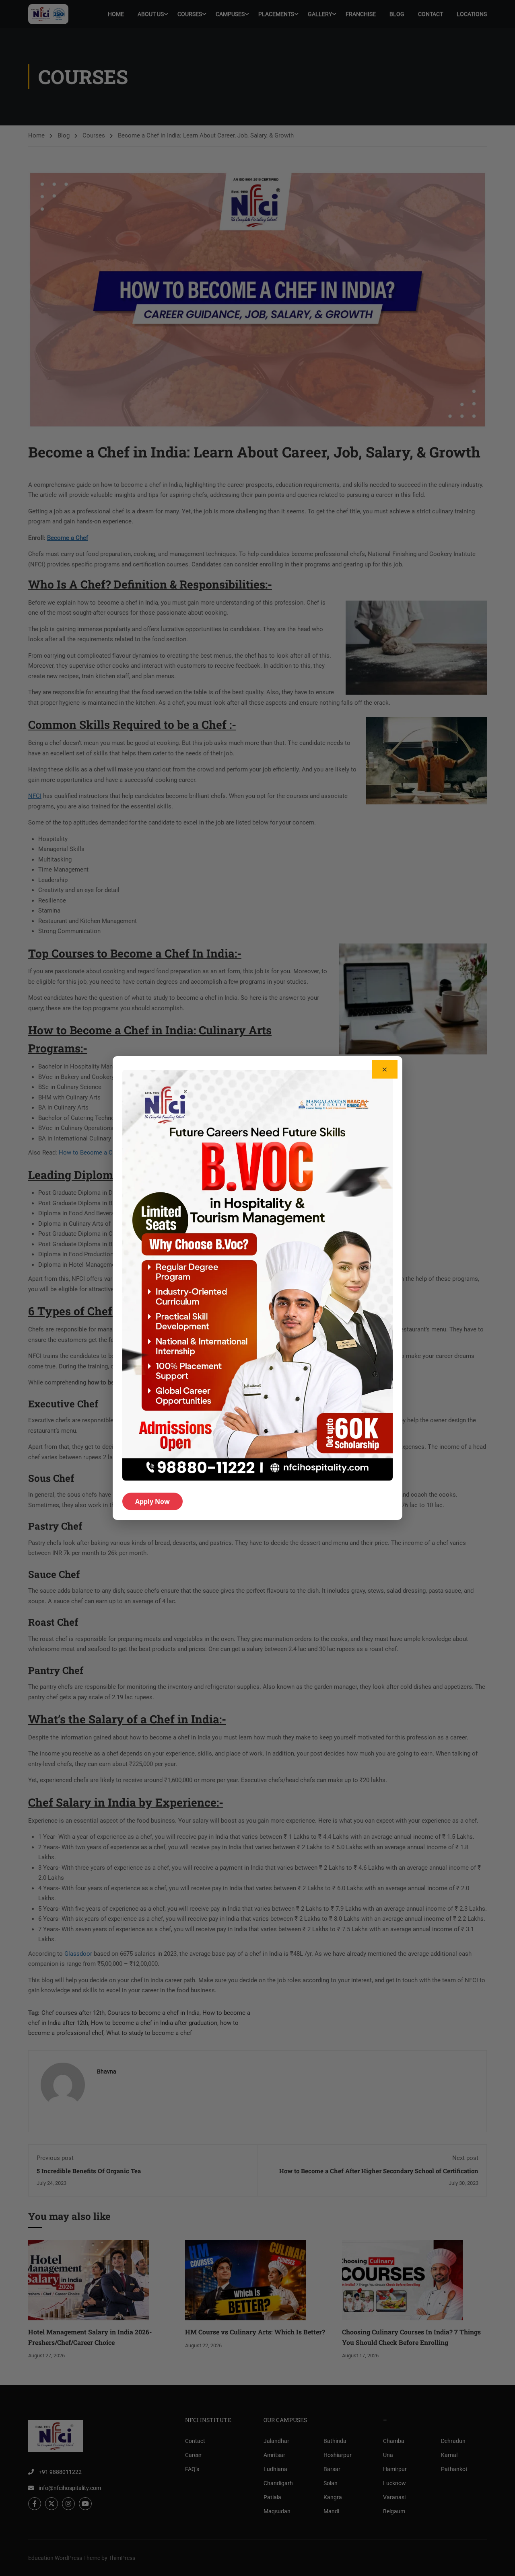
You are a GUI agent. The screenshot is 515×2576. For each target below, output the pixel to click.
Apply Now (152, 1501)
